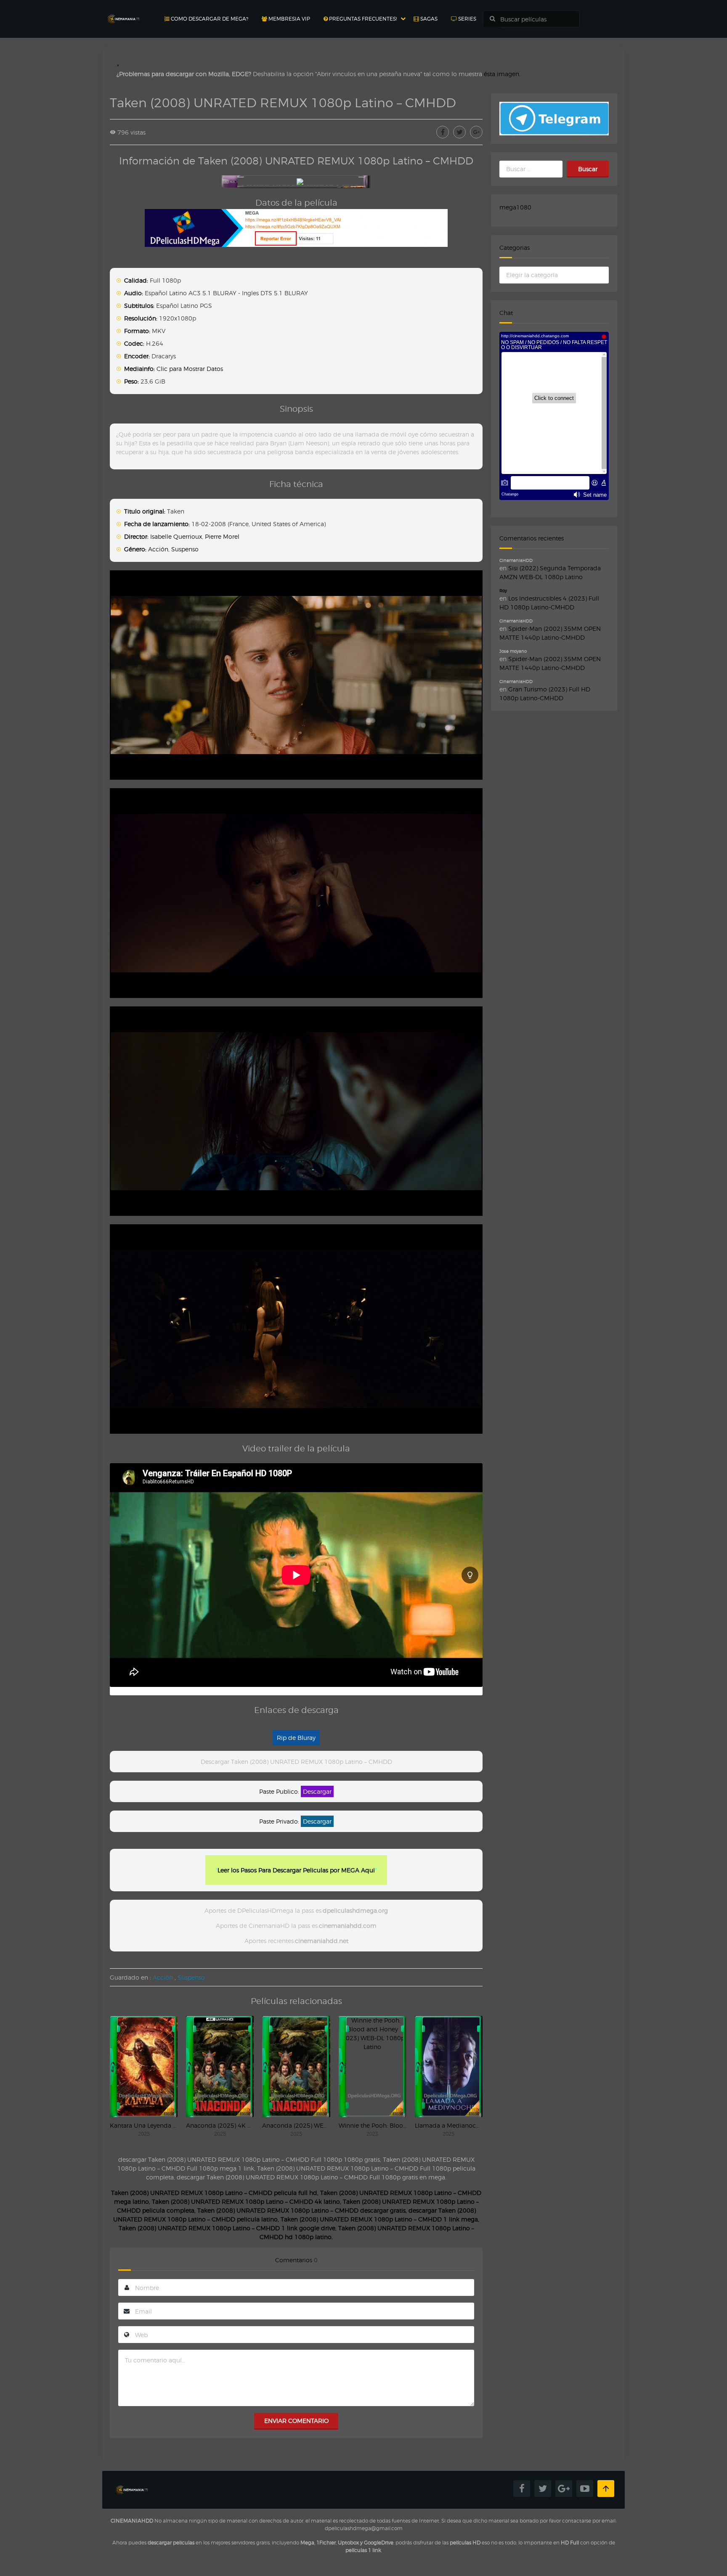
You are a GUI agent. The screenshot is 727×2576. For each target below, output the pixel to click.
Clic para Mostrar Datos (190, 369)
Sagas (428, 19)
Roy (503, 590)
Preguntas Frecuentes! (362, 19)
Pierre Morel (222, 536)
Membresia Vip (289, 19)
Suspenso (185, 549)
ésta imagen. (502, 74)
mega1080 (515, 207)
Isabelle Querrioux (176, 536)
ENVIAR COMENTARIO (296, 2421)
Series (467, 19)
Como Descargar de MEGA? (209, 19)
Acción (158, 549)
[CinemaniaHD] (123, 11)
